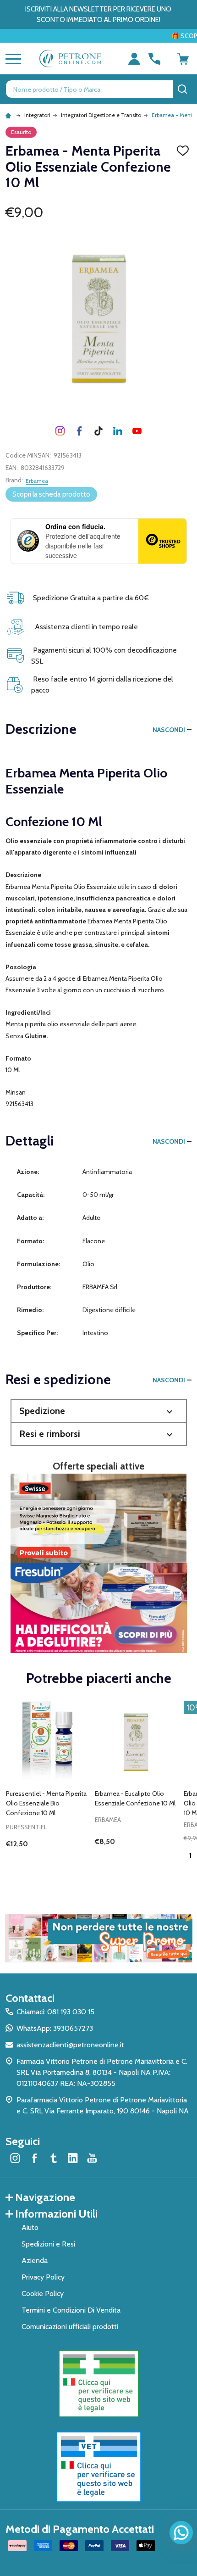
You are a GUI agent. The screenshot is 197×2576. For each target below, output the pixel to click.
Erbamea (37, 481)
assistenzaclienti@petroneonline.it (70, 2045)
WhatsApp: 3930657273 (55, 2028)
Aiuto (30, 2227)
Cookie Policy (43, 2294)
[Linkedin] (118, 431)
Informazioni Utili (56, 2214)
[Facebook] (79, 431)
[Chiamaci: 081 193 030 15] (154, 59)
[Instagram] (60, 431)
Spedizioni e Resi (48, 2244)
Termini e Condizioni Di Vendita (71, 2310)
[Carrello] (183, 59)
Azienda (35, 2260)
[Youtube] (137, 431)
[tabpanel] (47, 1789)
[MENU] (11, 59)
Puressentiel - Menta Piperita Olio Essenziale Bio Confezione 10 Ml (46, 1803)
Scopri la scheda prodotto (51, 494)
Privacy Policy (43, 2277)
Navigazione (45, 2197)
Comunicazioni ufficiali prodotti (70, 2327)
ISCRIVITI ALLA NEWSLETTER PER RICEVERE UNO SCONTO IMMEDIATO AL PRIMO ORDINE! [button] (98, 14)
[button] (99, 1411)
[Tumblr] (98, 431)
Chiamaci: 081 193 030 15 (55, 2012)
